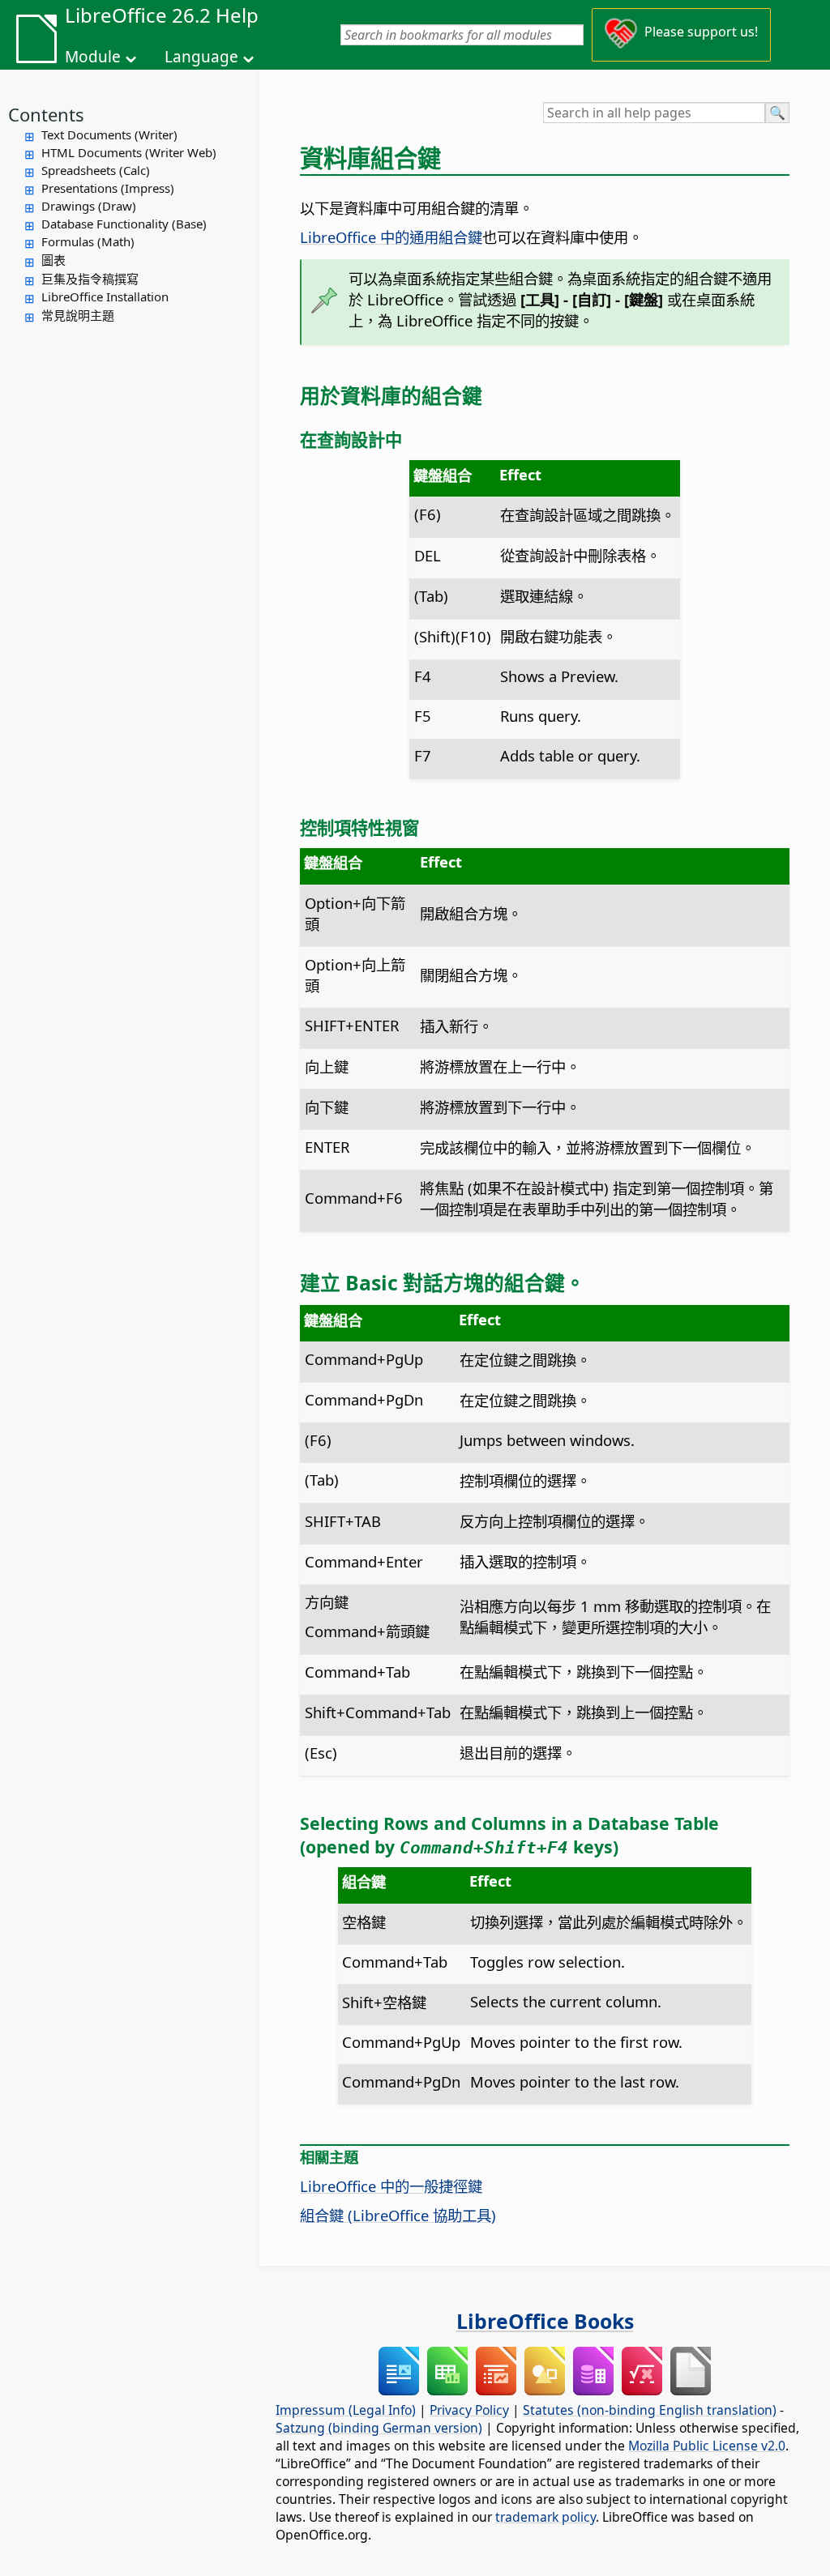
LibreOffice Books (545, 2321)
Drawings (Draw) (89, 206)
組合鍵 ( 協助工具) (398, 2215)
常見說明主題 (78, 315)
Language (201, 57)
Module (93, 57)
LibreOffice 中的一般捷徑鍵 (391, 2186)
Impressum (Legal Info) (346, 2410)
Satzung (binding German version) (379, 2428)
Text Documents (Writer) (109, 134)
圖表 (53, 260)
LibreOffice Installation (105, 296)
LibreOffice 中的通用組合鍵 (391, 237)
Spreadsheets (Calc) (96, 170)
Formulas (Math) (88, 241)
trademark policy (545, 2517)
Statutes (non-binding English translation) (650, 2410)
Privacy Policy (469, 2410)
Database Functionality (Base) (124, 224)
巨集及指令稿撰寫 (90, 279)
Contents (46, 114)
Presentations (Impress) (108, 188)
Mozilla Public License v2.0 (707, 2446)
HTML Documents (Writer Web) (129, 152)
